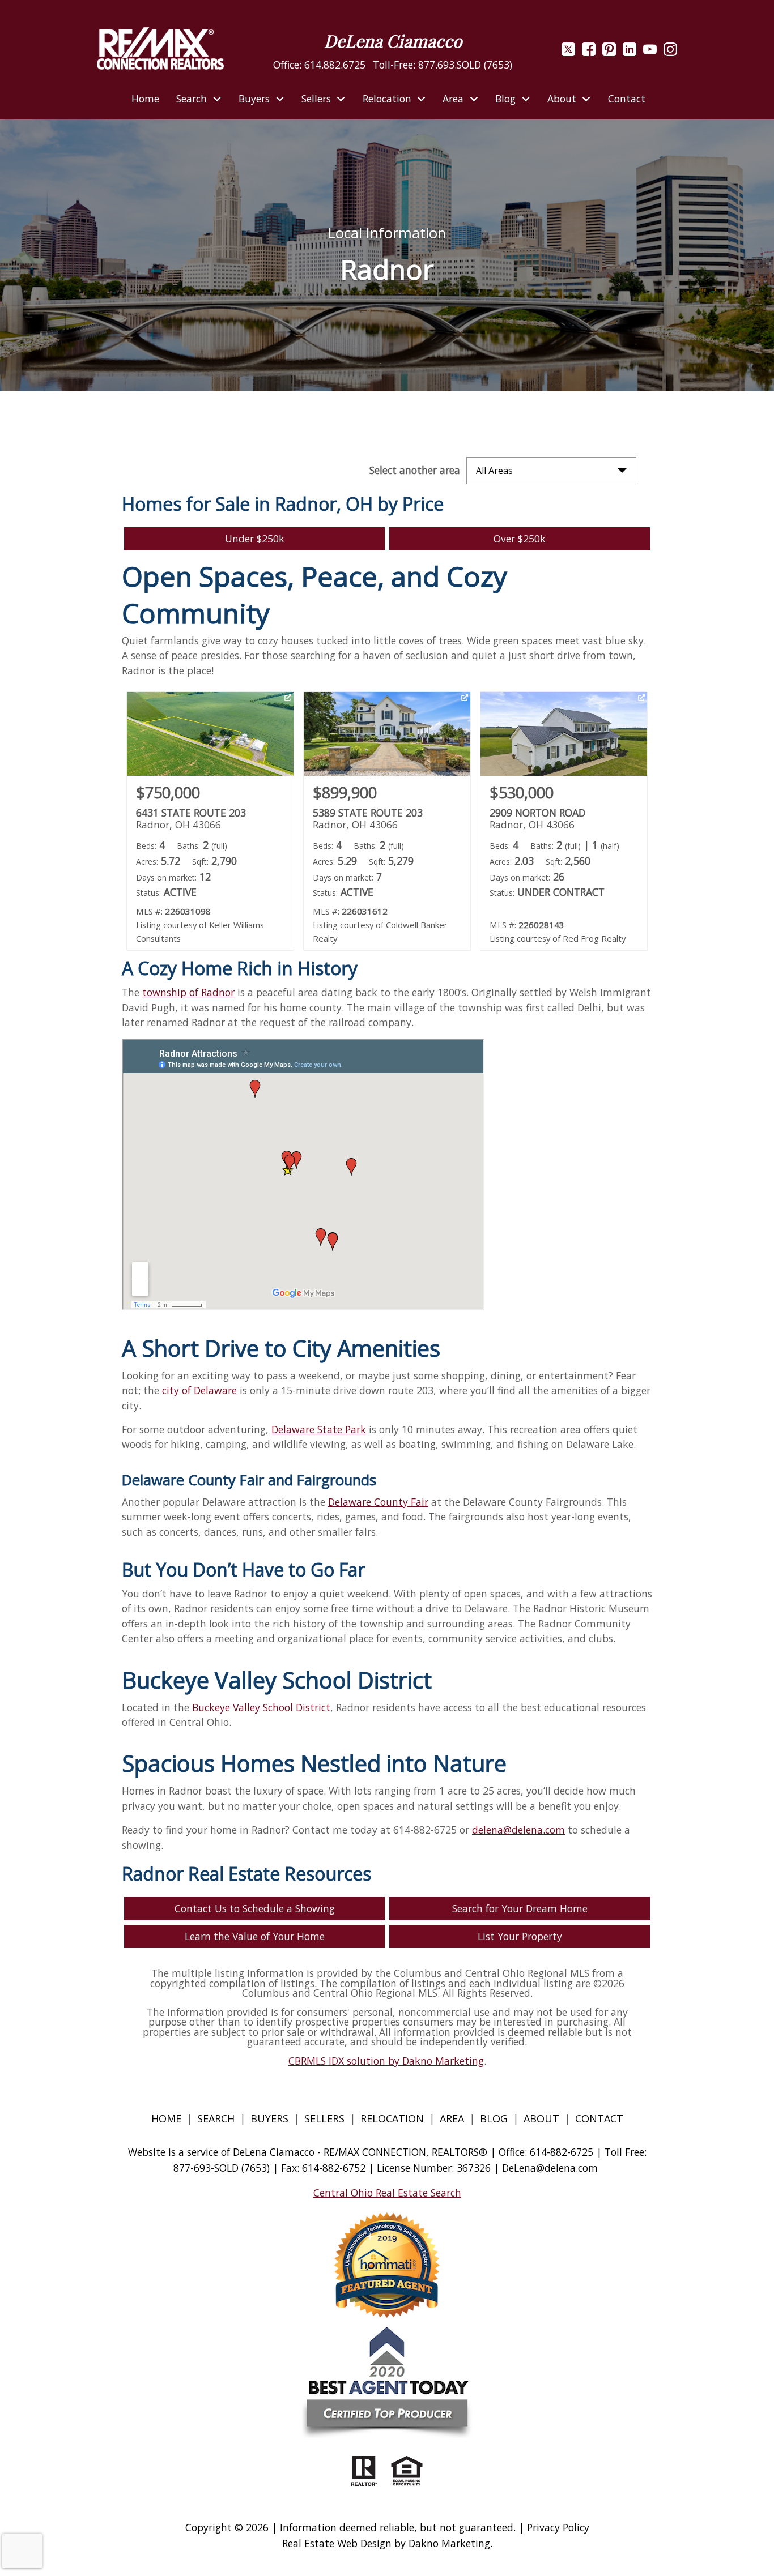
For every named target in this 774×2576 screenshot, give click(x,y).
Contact (627, 99)
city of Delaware (199, 1390)
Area (452, 2118)
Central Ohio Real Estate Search (387, 2193)
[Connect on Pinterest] (609, 52)
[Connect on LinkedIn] (630, 52)
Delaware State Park (319, 1429)
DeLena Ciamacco (393, 41)
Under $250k (255, 539)
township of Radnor (188, 992)
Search (216, 2118)
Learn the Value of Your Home (255, 1936)
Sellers (324, 2118)
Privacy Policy (558, 2527)
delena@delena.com (518, 1830)
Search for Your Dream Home (520, 1908)
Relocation (392, 2118)
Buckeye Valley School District (261, 1707)
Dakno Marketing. (450, 2543)
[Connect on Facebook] (589, 52)
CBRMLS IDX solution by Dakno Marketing (386, 2061)
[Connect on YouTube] (650, 52)
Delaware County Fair (378, 1502)
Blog (495, 2118)
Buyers (269, 2118)
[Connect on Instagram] (670, 52)
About (541, 2118)
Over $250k (520, 539)
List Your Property (520, 1936)
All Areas (494, 471)
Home (145, 99)
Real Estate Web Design (337, 2543)
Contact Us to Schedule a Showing (255, 1908)
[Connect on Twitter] (568, 52)
